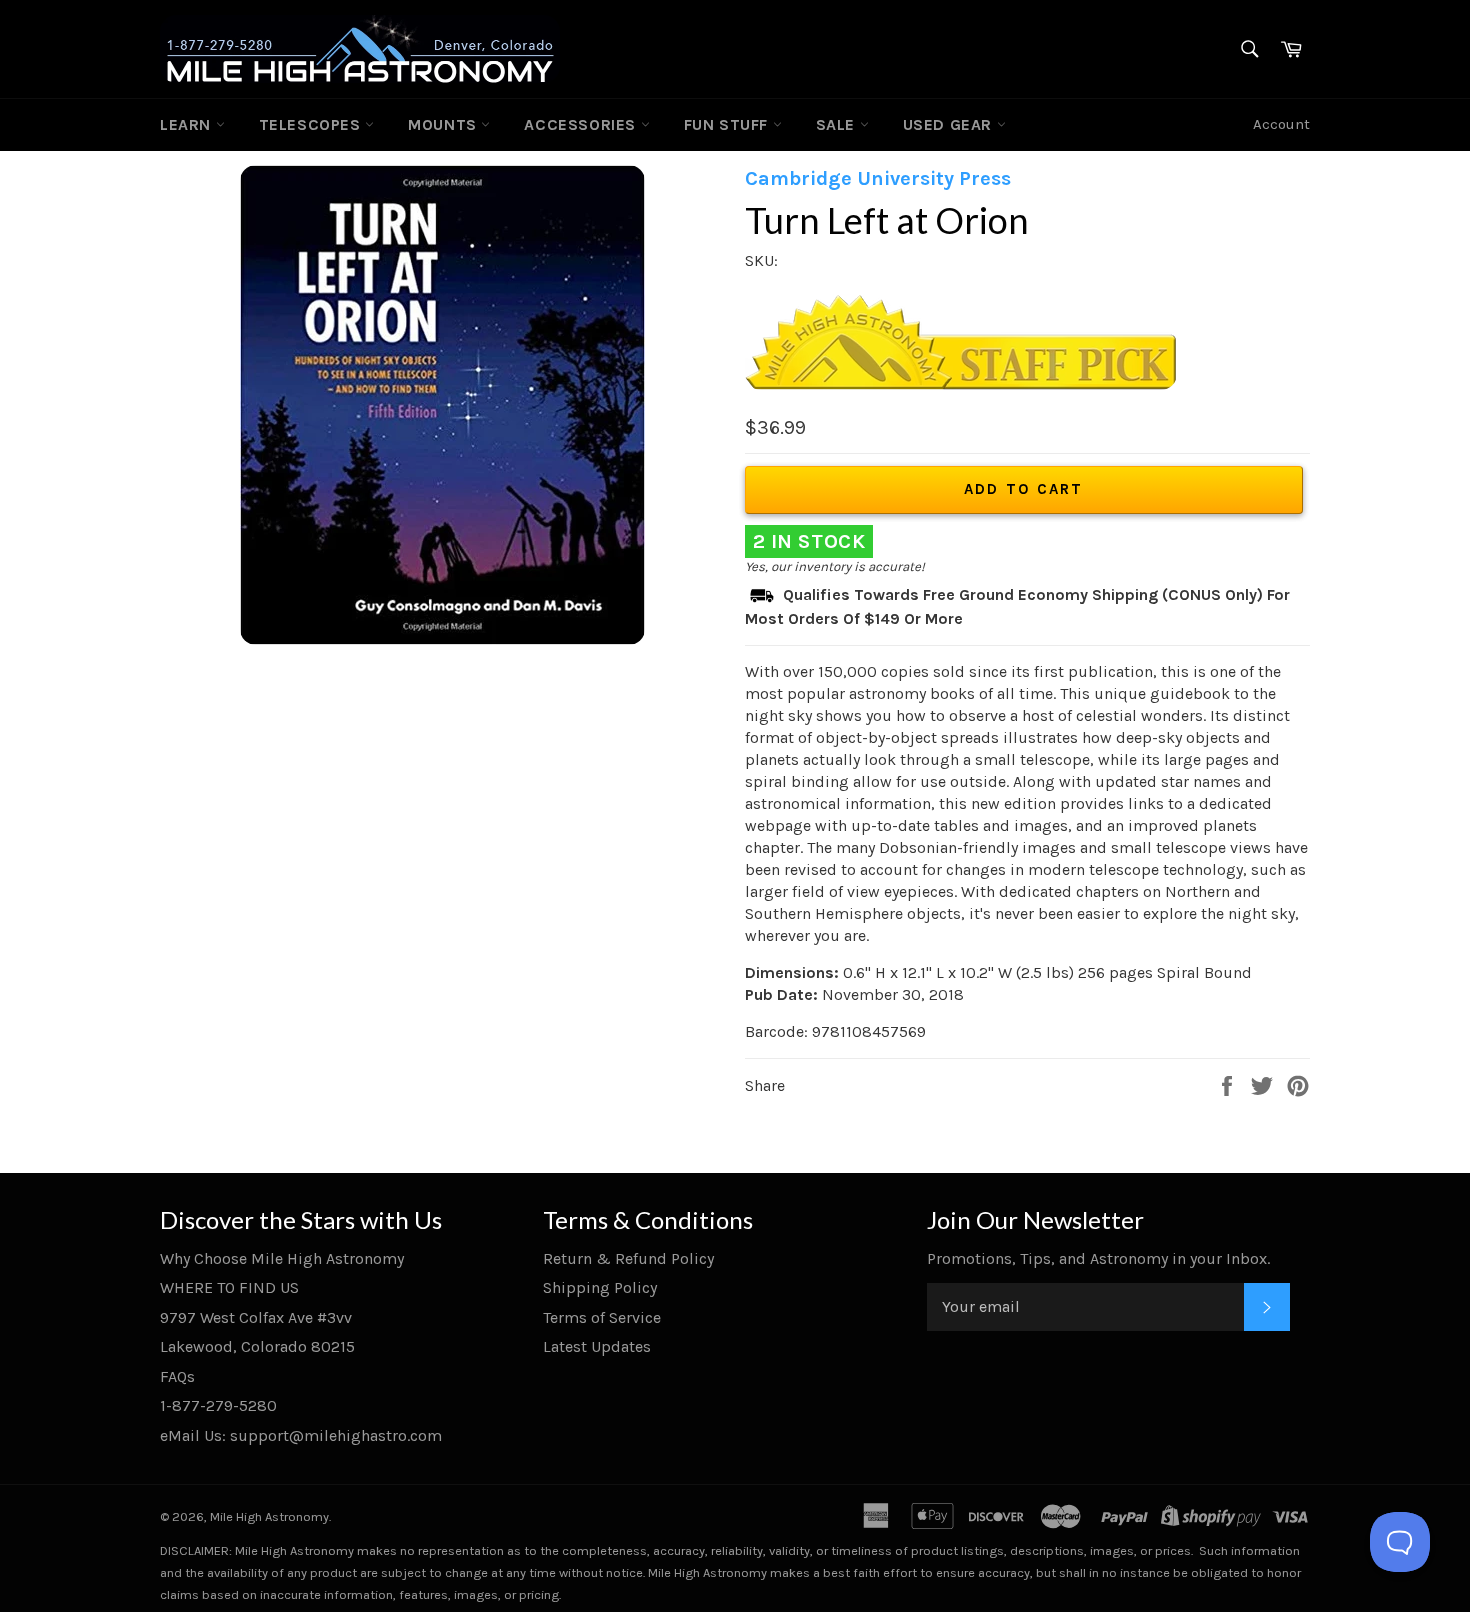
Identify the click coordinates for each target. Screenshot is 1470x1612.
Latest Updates (597, 1346)
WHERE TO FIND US (229, 1287)
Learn (188, 124)
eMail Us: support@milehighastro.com (301, 1435)
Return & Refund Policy (628, 1258)
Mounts (444, 124)
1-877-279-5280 (218, 1405)
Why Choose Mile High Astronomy (282, 1258)
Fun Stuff (728, 124)
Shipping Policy (600, 1287)
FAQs (177, 1376)
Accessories (582, 124)
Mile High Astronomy (269, 1516)
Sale (838, 124)
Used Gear (950, 124)
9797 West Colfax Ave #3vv (256, 1317)
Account (1281, 124)
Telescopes (312, 124)
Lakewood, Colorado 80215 (257, 1346)
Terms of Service (602, 1317)
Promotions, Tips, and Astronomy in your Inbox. (1098, 1258)
